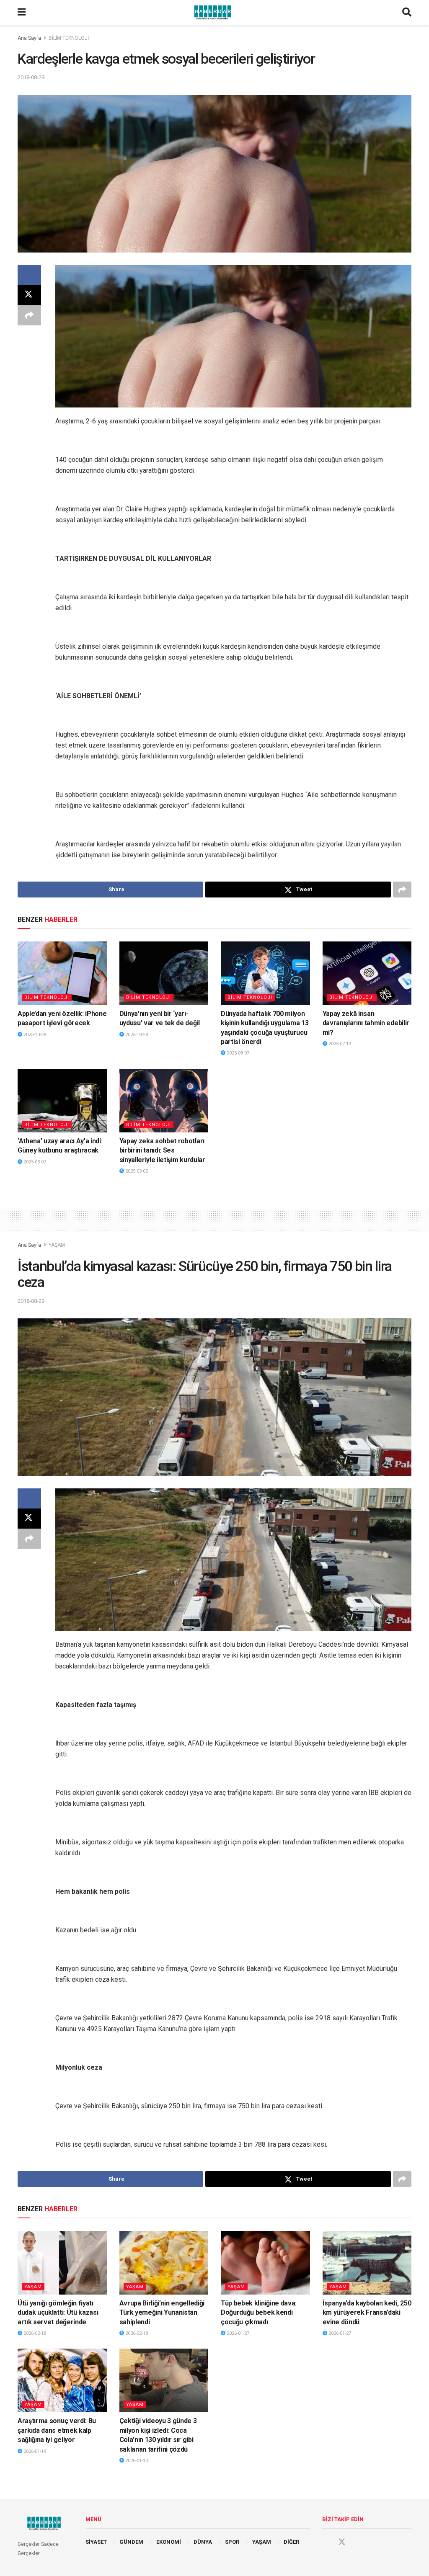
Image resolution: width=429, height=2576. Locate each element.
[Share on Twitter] (29, 295)
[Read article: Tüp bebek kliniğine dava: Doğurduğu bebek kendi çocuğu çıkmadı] (265, 2263)
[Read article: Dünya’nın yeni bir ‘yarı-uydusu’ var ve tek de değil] (164, 973)
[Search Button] (407, 13)
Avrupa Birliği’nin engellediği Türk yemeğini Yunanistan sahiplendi (162, 2313)
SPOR (232, 2542)
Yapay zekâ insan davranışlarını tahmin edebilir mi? (366, 1023)
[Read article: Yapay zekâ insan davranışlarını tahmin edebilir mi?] (367, 973)
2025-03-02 (136, 1171)
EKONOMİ (169, 2542)
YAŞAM (57, 1245)
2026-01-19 (34, 2451)
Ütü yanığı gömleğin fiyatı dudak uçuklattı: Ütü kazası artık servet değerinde (58, 2313)
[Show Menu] (22, 13)
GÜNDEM (131, 2542)
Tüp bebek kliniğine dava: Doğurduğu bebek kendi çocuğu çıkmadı (259, 2313)
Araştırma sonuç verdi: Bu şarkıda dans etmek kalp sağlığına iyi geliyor (57, 2430)
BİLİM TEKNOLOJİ (69, 38)
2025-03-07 (34, 1162)
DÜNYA (203, 2542)
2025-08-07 (237, 1053)
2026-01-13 (136, 2461)
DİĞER (291, 2542)
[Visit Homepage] (214, 13)
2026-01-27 (237, 2333)
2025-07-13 (339, 1044)
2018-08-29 (31, 77)
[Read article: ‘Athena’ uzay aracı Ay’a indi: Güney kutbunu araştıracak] (62, 1101)
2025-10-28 (34, 1035)
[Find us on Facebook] (326, 2542)
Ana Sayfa (29, 38)
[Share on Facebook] (29, 275)
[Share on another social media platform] (29, 315)
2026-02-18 (34, 2333)
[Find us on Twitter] (342, 2542)
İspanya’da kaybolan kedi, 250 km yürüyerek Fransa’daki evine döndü (367, 2313)
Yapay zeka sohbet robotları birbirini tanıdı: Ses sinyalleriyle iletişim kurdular (162, 1150)
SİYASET (96, 2542)
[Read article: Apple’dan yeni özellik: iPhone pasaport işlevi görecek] (62, 973)
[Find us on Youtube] (358, 2542)
